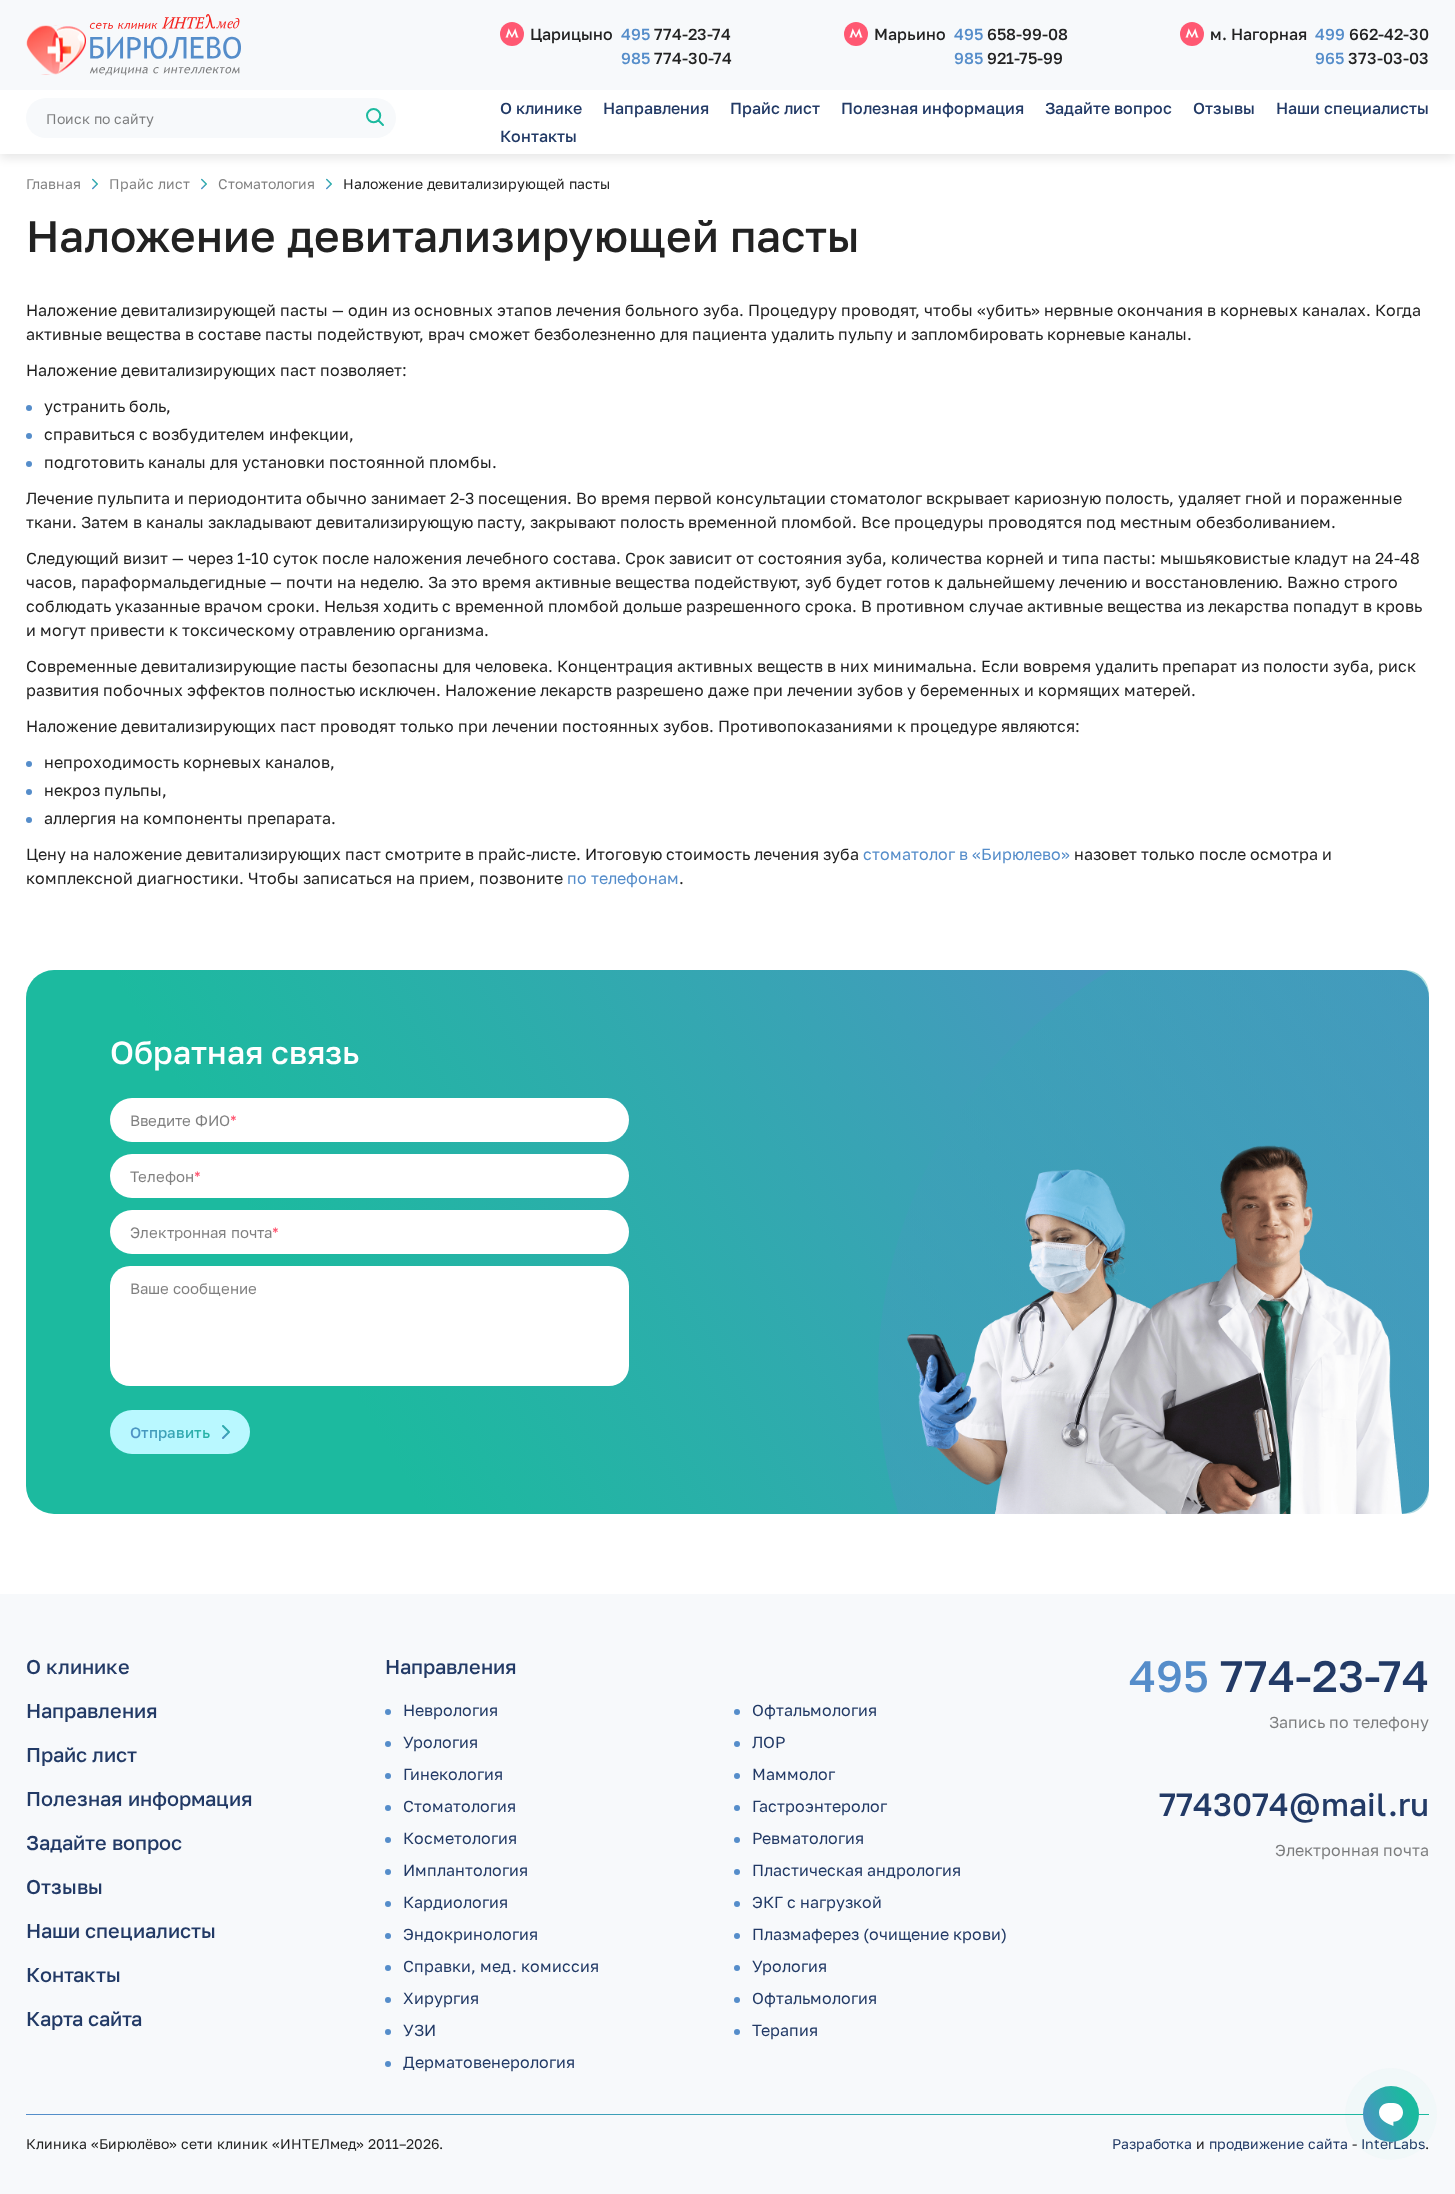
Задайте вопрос (1108, 108)
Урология (440, 1742)
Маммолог (793, 1774)
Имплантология (465, 1870)
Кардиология (455, 1902)
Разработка (1152, 2143)
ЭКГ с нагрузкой (817, 1902)
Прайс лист (775, 108)
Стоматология (266, 183)
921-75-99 (1008, 58)
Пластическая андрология (856, 1870)
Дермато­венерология (489, 2062)
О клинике (541, 108)
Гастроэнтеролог (819, 1806)
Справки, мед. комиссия (501, 1966)
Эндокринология (470, 1934)
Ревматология (808, 1838)
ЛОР (768, 1742)
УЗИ (419, 2030)
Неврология (450, 1710)
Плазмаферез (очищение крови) (879, 1934)
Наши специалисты (1352, 108)
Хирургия (441, 1998)
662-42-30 (1372, 34)
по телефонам (623, 878)
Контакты (538, 136)
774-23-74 (676, 34)
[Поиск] (376, 118)
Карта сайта (84, 2018)
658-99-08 (1011, 34)
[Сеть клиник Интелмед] (253, 45)
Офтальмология (814, 1710)
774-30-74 (676, 58)
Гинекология (453, 1774)
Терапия (785, 2030)
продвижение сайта (1278, 2143)
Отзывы (1224, 108)
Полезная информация (932, 108)
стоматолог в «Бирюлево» (966, 854)
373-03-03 (1372, 58)
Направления (656, 108)
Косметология (460, 1838)
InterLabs (1393, 2143)
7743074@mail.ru (1294, 1804)
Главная (53, 183)
